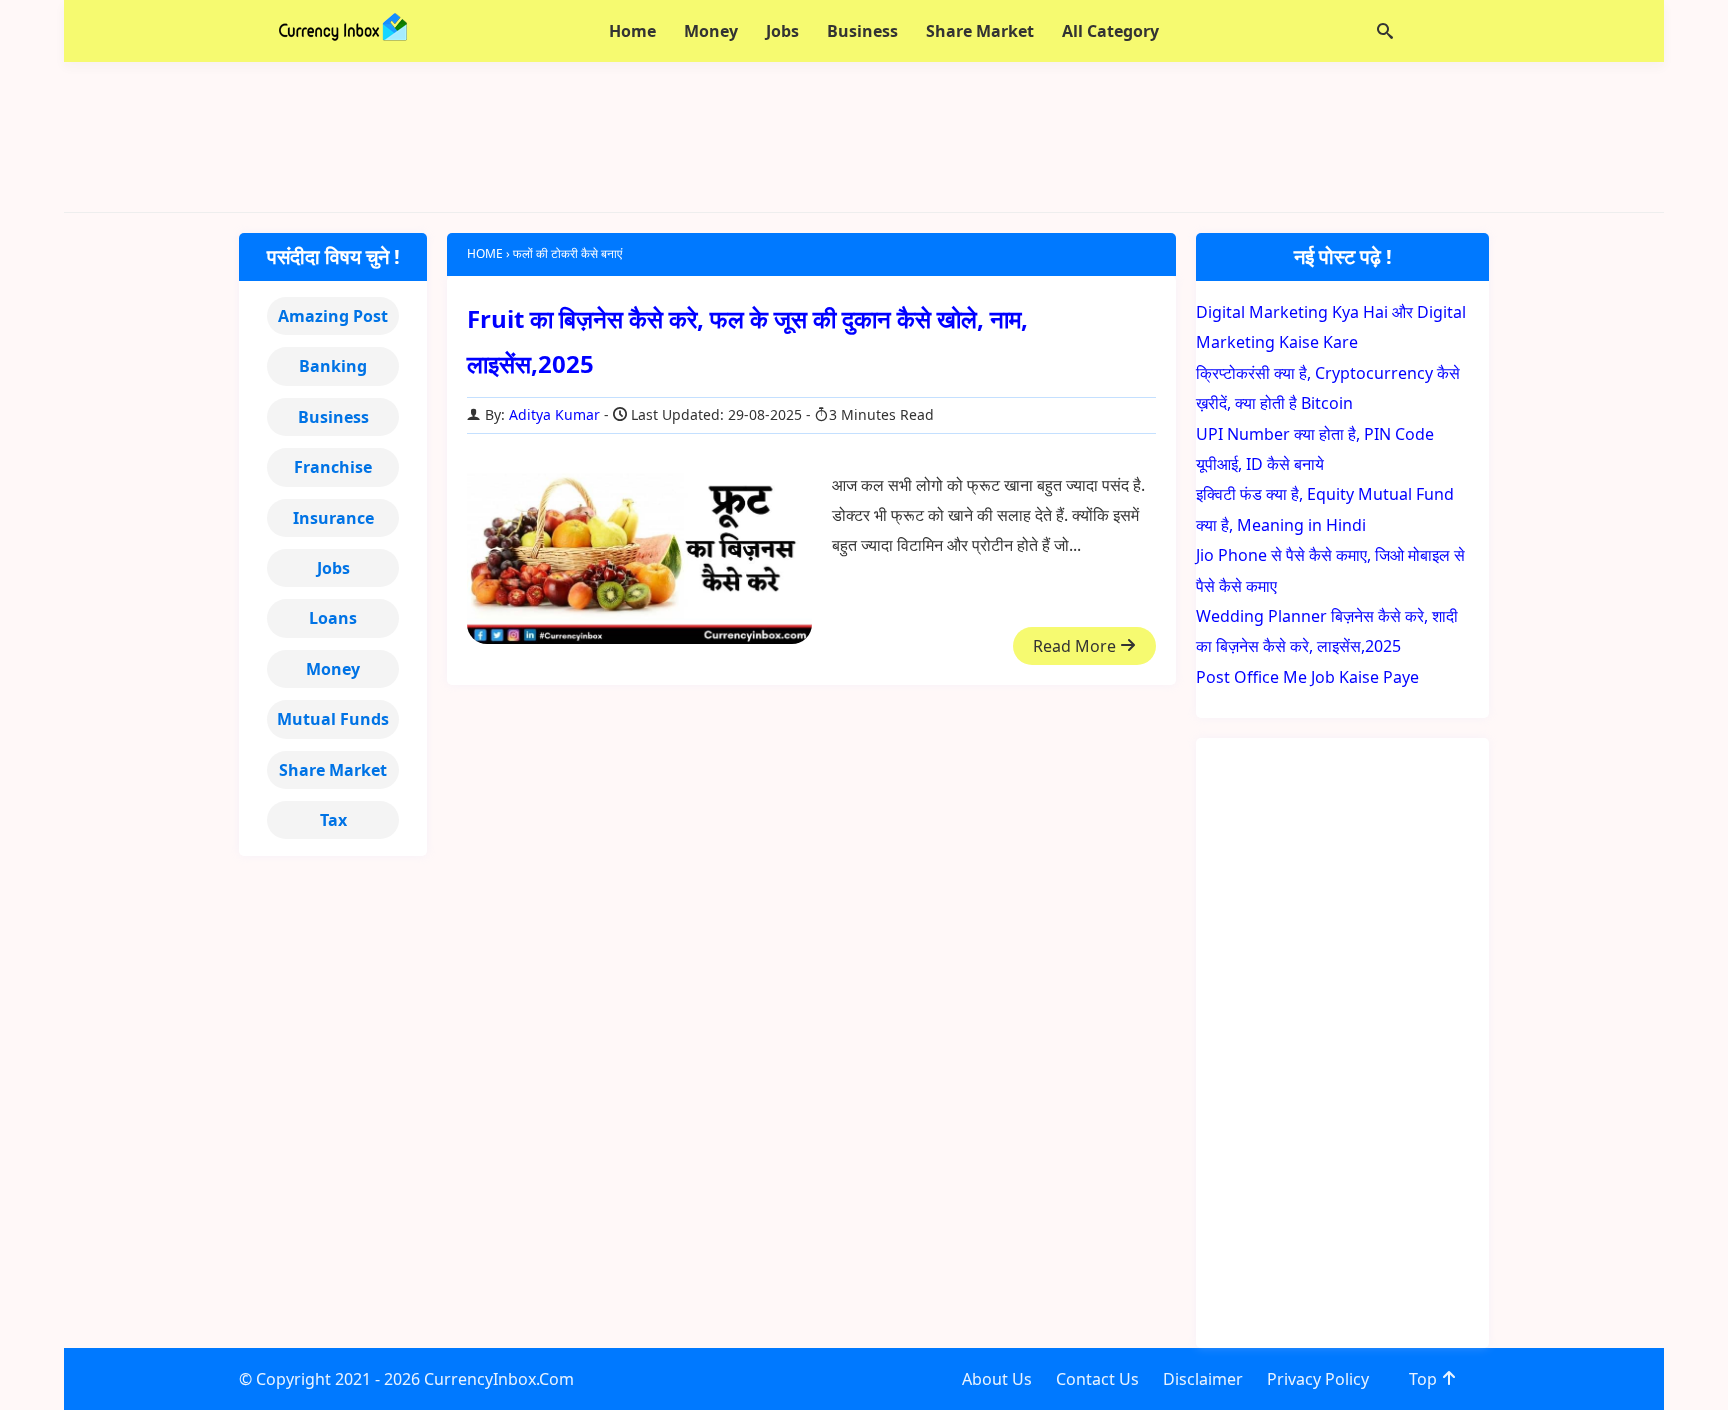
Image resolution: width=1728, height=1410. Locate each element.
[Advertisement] (864, 137)
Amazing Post (333, 316)
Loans (333, 618)
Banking (333, 366)
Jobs (333, 568)
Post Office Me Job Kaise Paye (1307, 677)
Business (333, 417)
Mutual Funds (333, 719)
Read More (1076, 646)
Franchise (333, 467)
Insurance (333, 518)
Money (333, 669)
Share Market (333, 770)
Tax (333, 820)
